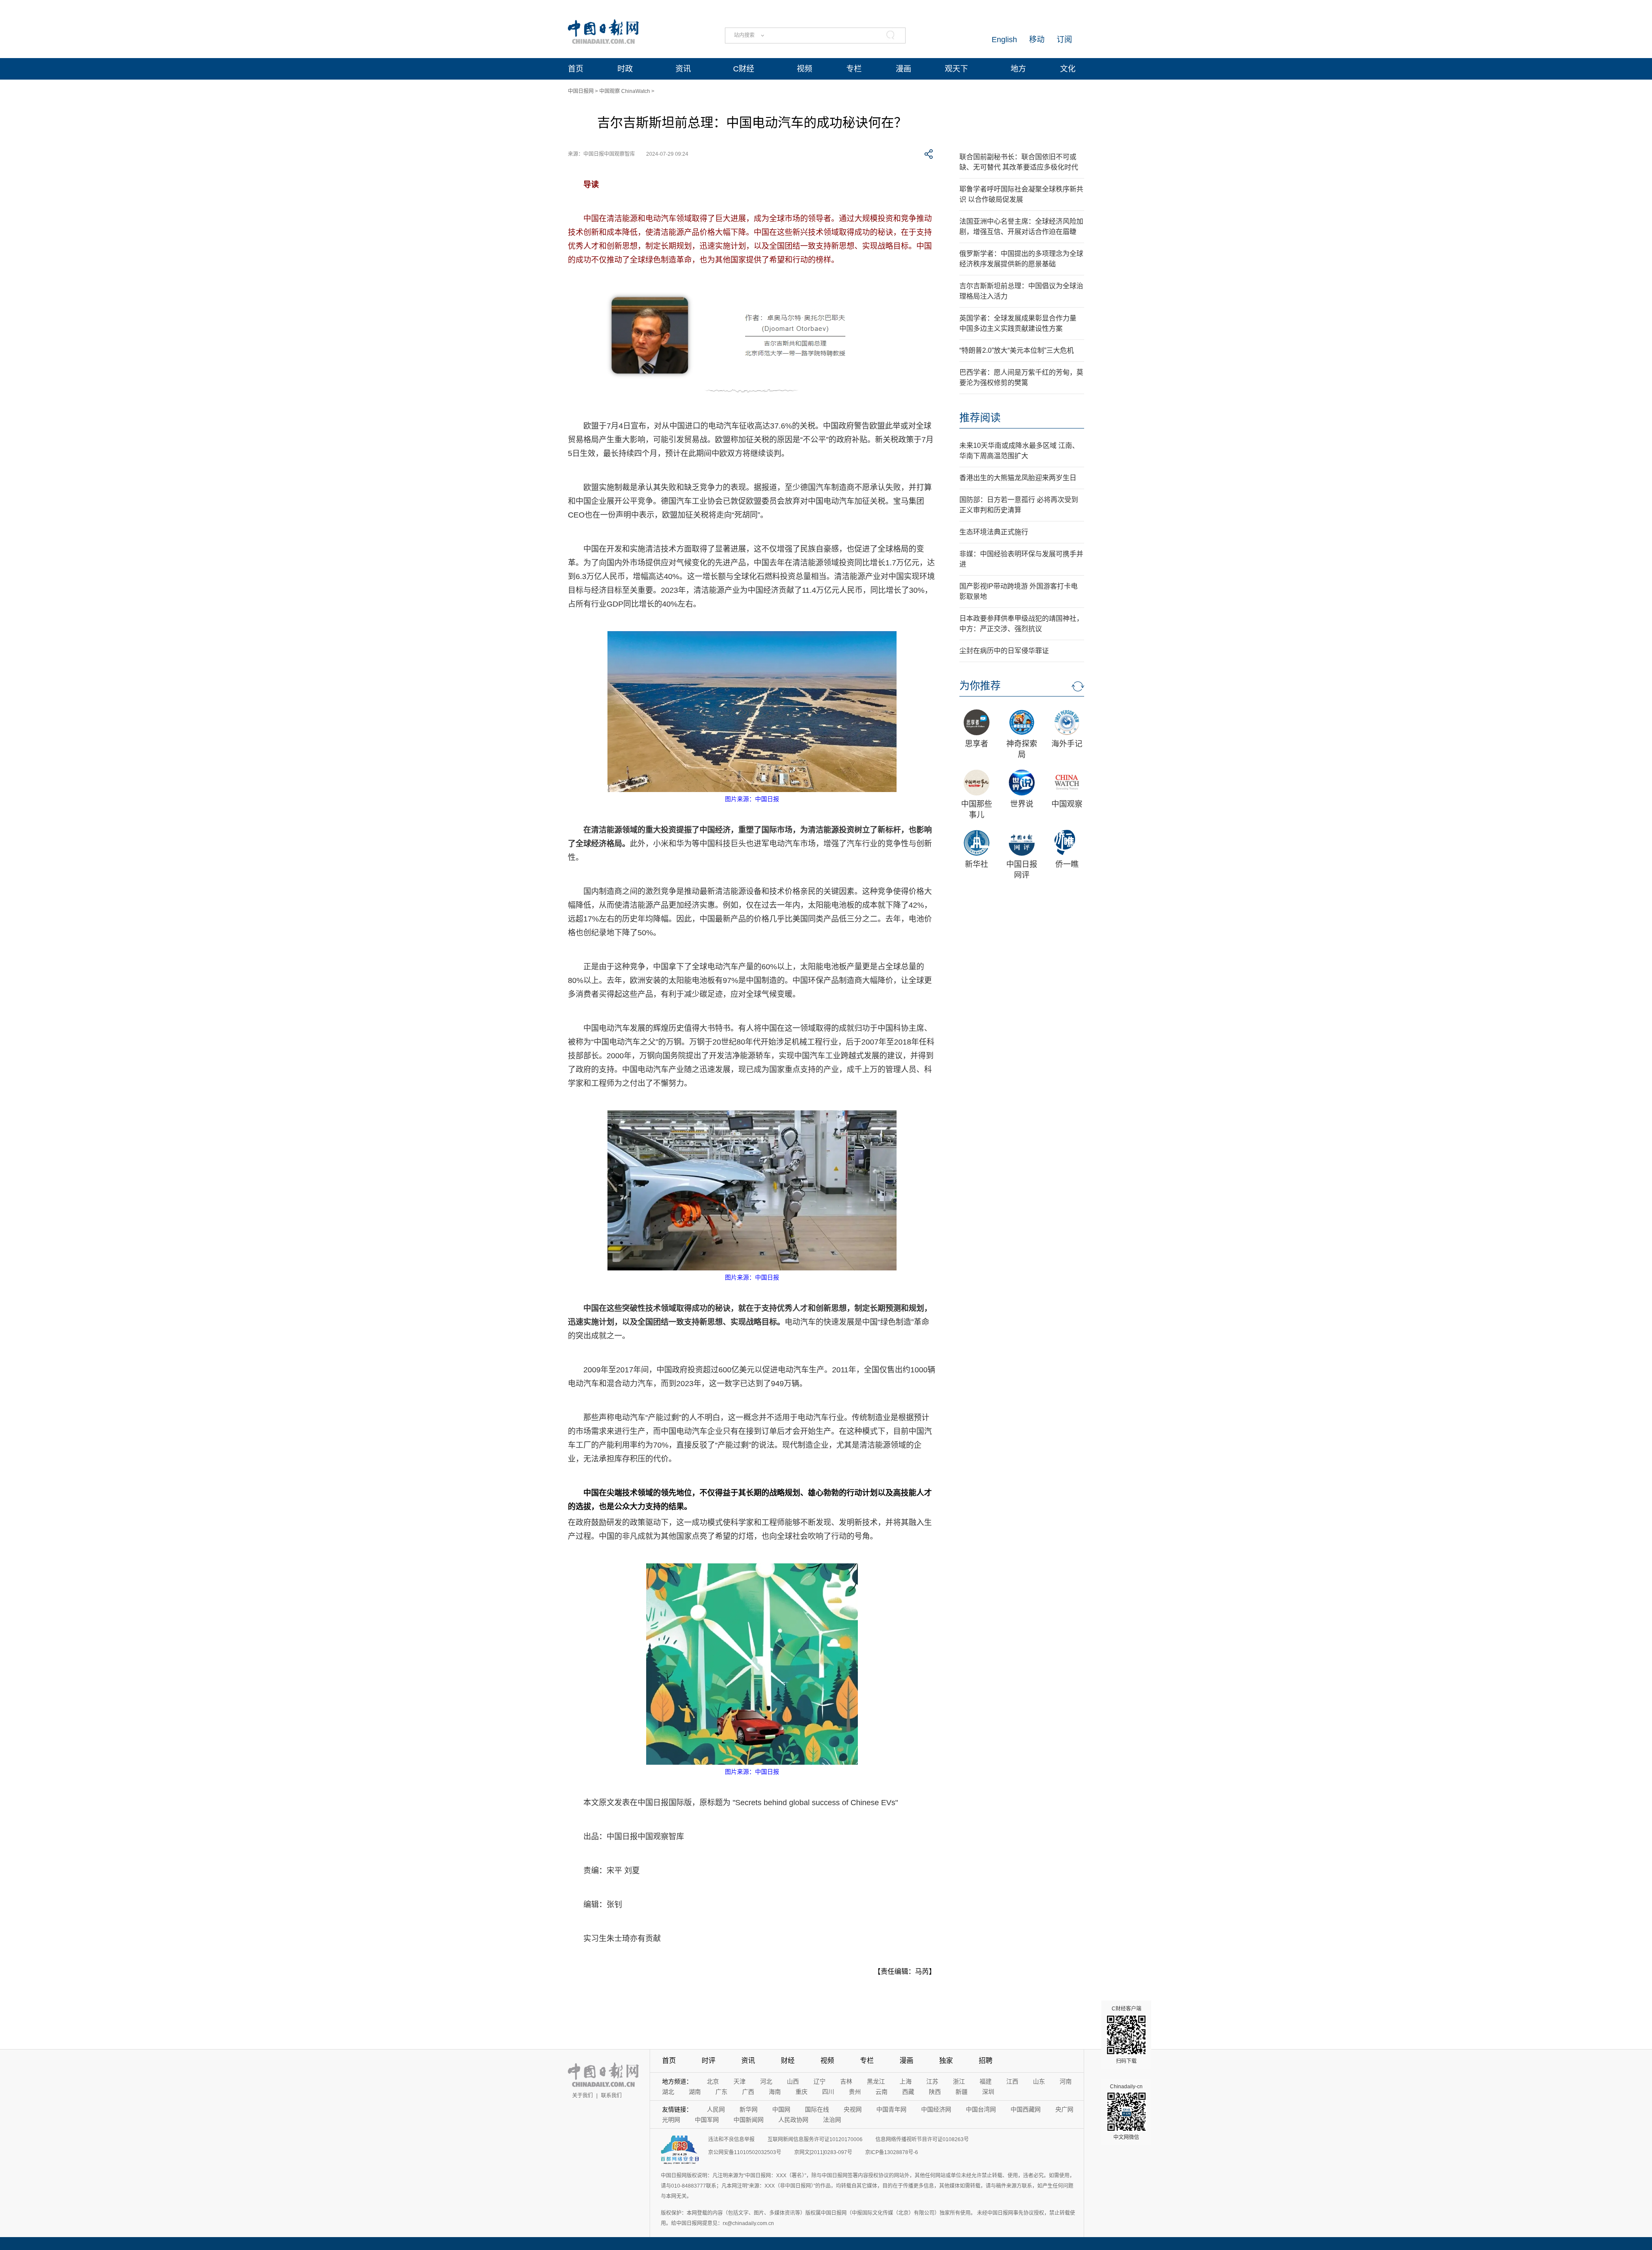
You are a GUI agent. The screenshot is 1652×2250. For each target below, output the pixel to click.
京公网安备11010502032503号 (745, 2152)
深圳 (988, 2092)
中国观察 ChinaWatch (625, 91)
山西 (793, 2081)
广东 (721, 2092)
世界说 (1022, 804)
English (1004, 40)
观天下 (956, 69)
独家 (946, 2060)
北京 (713, 2081)
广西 (748, 2092)
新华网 (749, 2109)
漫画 (903, 69)
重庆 (801, 2092)
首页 (576, 69)
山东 (1039, 2081)
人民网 (716, 2109)
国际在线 (817, 2109)
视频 (804, 69)
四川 (828, 2092)
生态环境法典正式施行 (994, 532)
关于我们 (583, 2096)
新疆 (962, 2092)
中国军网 (707, 2120)
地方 (1018, 69)
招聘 (986, 2060)
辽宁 (820, 2081)
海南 (775, 2092)
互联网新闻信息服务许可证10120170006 (815, 2139)
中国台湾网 (981, 2109)
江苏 (932, 2081)
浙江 (959, 2081)
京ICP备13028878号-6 (892, 2152)
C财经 (744, 69)
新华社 (977, 864)
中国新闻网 (749, 2120)
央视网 (853, 2109)
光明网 (671, 2120)
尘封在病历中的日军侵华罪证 (1004, 651)
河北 (766, 2081)
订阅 (1064, 40)
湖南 (695, 2092)
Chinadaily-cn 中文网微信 (1126, 2112)
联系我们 (611, 2096)
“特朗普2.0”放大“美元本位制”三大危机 (1017, 350)
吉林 (846, 2081)
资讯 (683, 69)
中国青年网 (891, 2109)
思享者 (977, 744)
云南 (881, 2092)
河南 (1066, 2081)
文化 (1068, 69)
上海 (906, 2081)
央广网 (1064, 2109)
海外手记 (1067, 744)
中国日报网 (581, 91)
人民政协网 (793, 2120)
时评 (709, 2060)
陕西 (935, 2092)
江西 (1012, 2081)
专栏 (854, 69)
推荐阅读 (980, 418)
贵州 (855, 2092)
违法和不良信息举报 (731, 2139)
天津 (740, 2081)
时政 (625, 69)
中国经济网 (936, 2109)
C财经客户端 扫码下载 (1127, 2035)
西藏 (908, 2092)
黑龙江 (876, 2081)
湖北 (668, 2092)
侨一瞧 (1067, 864)
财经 (788, 2060)
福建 (986, 2081)
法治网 (832, 2120)
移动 (1037, 40)
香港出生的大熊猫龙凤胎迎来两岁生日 (1018, 478)
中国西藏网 (1026, 2109)
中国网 (781, 2109)
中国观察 (1067, 804)
